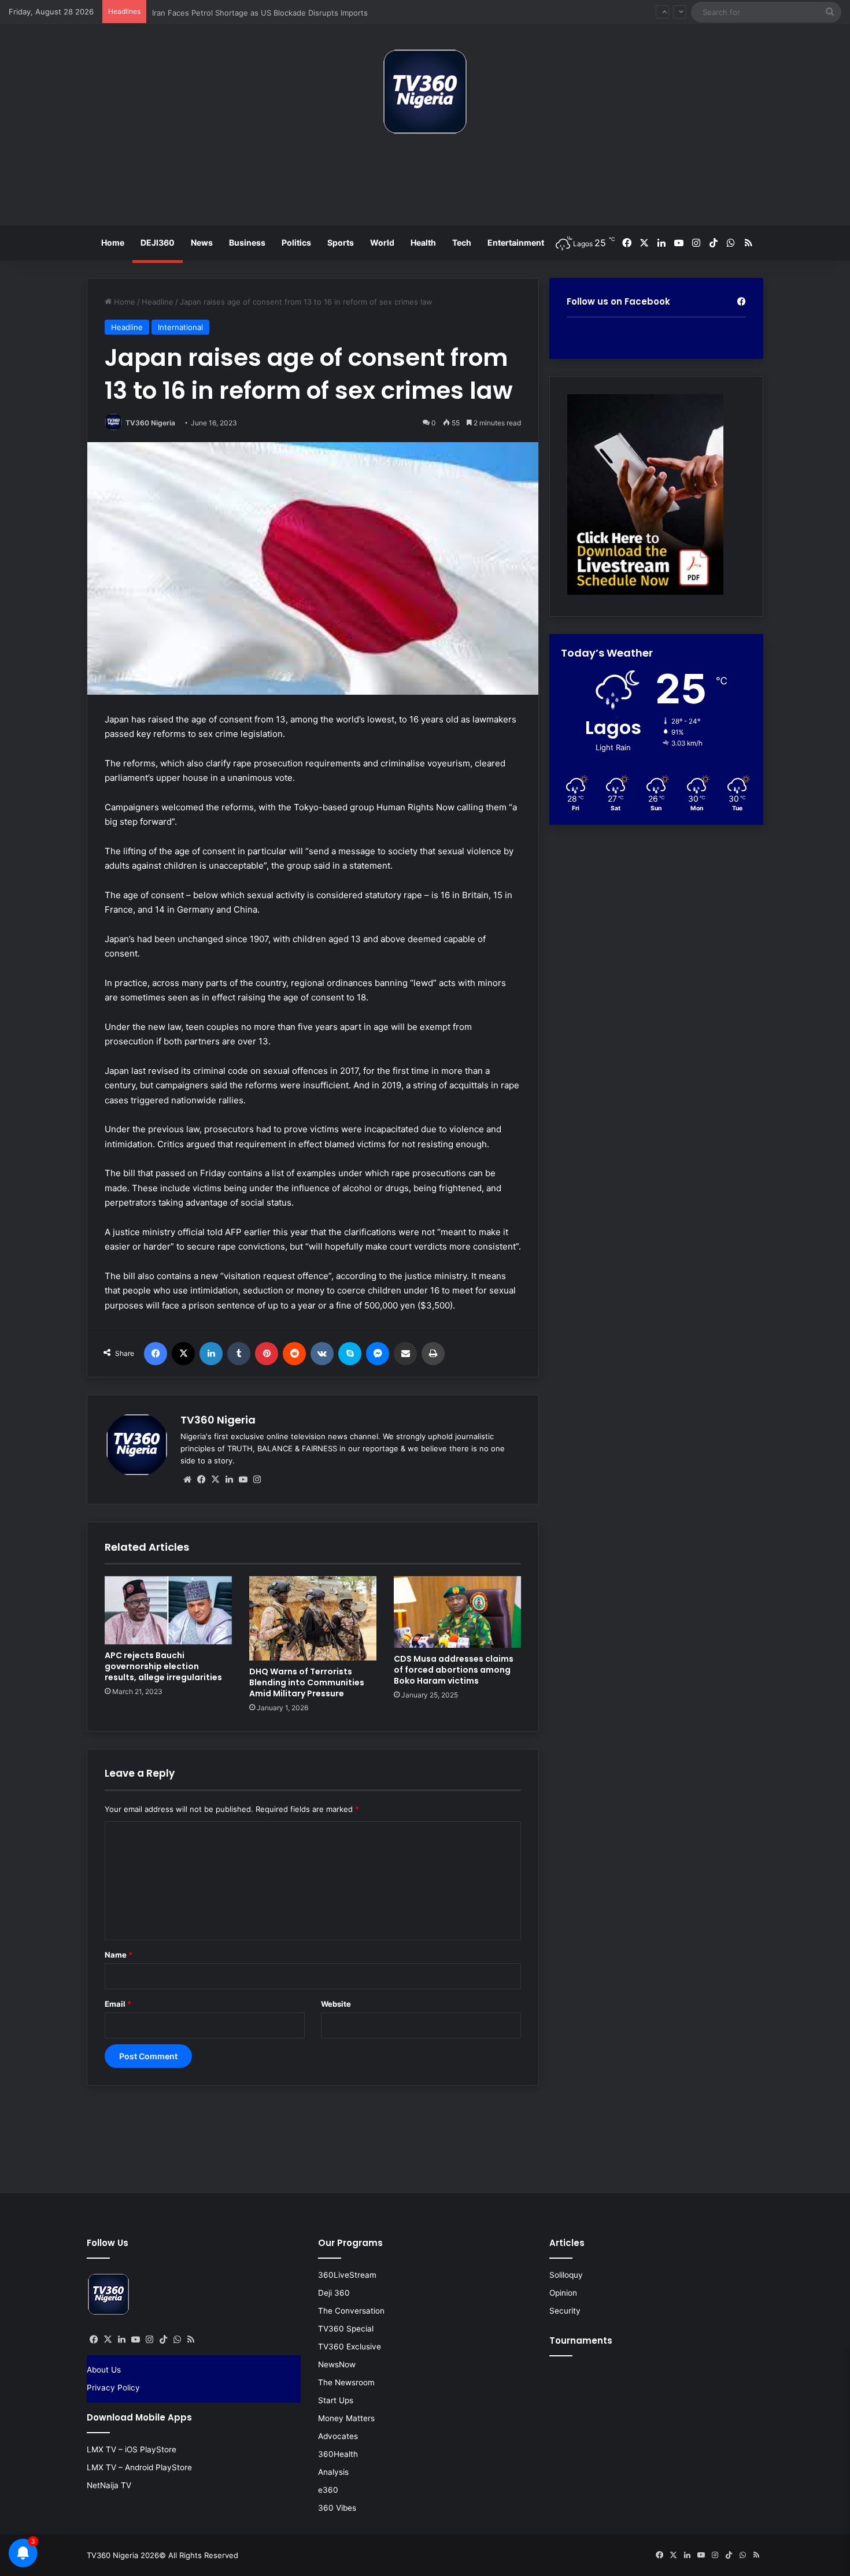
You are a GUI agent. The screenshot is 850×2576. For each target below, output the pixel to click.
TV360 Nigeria (150, 423)
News (202, 242)
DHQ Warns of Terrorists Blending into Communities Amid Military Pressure (307, 1682)
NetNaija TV (109, 2485)
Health (423, 242)
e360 (328, 2490)
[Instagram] (257, 1480)
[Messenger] (378, 1354)
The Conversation (351, 2311)
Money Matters (346, 2418)
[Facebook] (156, 1354)
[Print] (433, 1354)
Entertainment (516, 242)
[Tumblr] (239, 1354)
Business (247, 242)
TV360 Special (346, 2329)
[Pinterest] (267, 1354)
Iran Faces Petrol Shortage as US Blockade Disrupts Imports (260, 12)
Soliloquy (566, 2275)
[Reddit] (294, 1354)
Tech (462, 242)
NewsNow (337, 2364)
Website (336, 2004)
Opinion (563, 2293)
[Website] (187, 1480)
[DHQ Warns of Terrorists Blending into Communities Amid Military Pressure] (313, 1618)
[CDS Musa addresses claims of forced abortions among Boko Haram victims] (457, 1612)
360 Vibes (337, 2508)
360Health (338, 2454)
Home (113, 242)
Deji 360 (334, 2293)
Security (565, 2311)
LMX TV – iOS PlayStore (132, 2449)
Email (118, 2004)
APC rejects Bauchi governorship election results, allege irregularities (163, 1666)
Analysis (333, 2472)
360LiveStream (347, 2275)
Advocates (338, 2436)
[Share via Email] (405, 1354)
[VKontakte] (322, 1354)
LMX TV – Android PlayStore (139, 2467)
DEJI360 (158, 242)
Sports (341, 242)
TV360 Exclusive (350, 2347)
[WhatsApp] (177, 2340)
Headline (158, 302)
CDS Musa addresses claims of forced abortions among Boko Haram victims (454, 1670)
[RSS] (191, 2340)
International (180, 327)
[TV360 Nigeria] (425, 92)
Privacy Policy (113, 2388)
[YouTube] (243, 1480)
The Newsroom (346, 2382)
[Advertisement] (425, 184)
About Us (104, 2370)
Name (119, 1955)
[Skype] (350, 1354)
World (382, 242)
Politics (296, 242)
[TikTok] (163, 2340)
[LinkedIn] (211, 1354)
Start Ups (336, 2400)
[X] (183, 1354)
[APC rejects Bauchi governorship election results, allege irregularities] (168, 1611)
